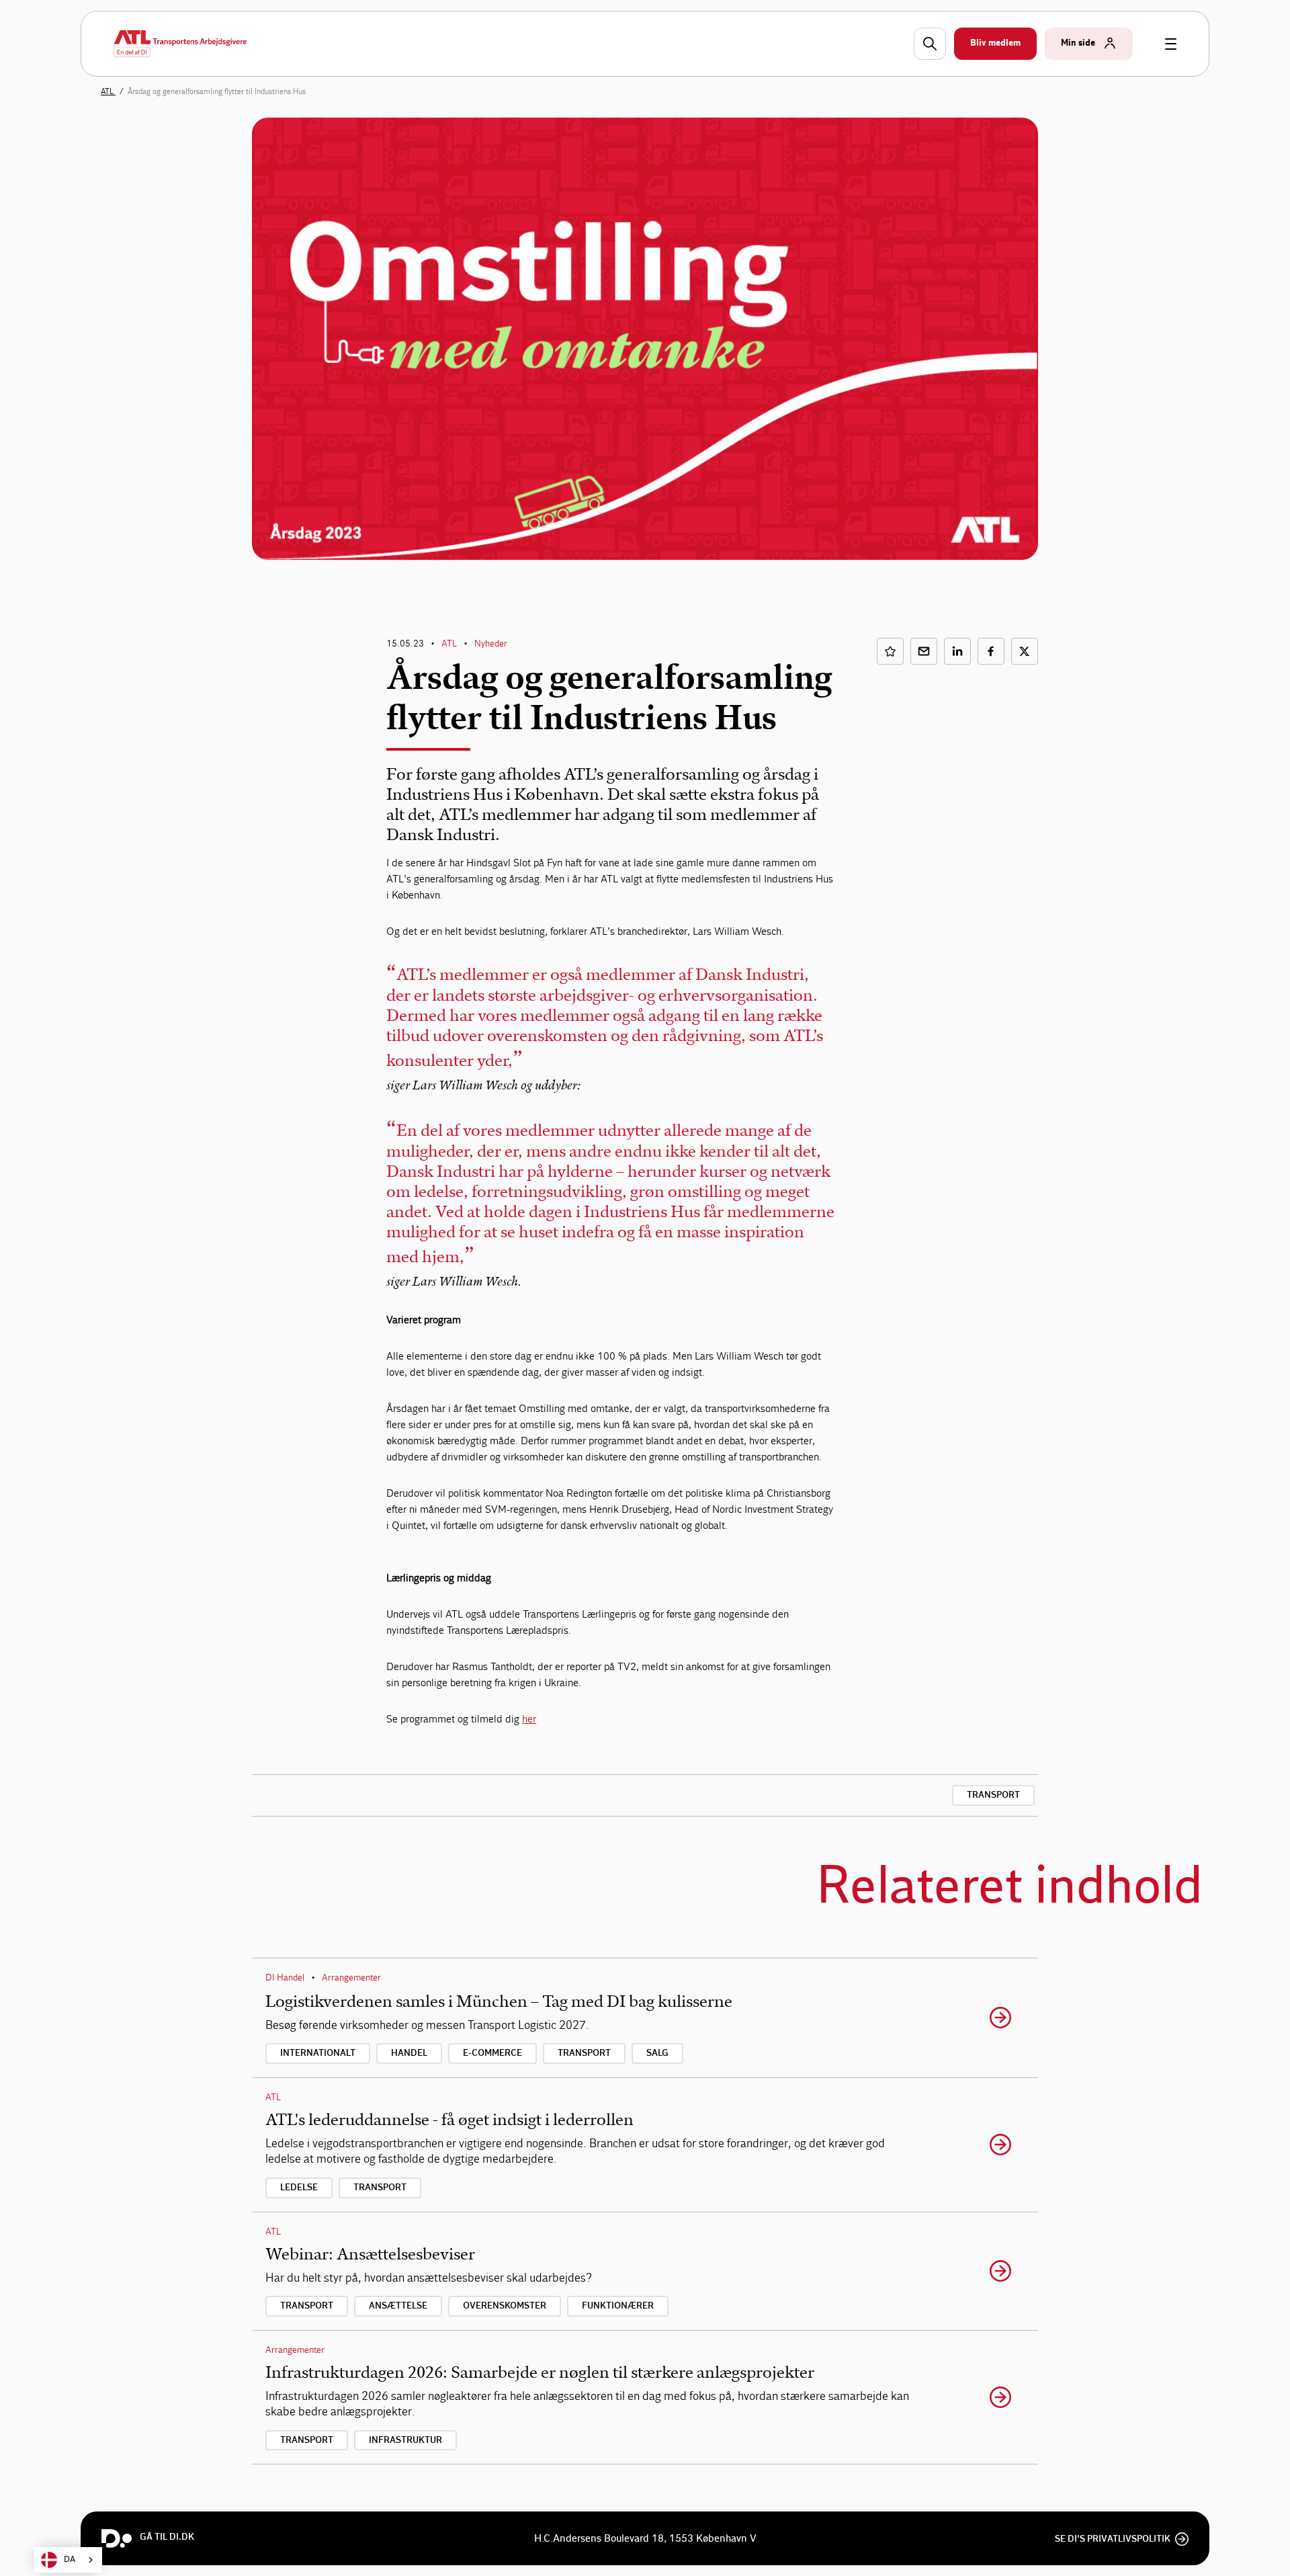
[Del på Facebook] (991, 651)
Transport (993, 1795)
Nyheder (491, 643)
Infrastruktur (405, 2440)
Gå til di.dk (167, 2537)
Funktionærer (618, 2306)
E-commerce (492, 2053)
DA (70, 2560)
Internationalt (318, 2053)
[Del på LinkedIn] (957, 651)
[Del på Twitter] (1025, 651)
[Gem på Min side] (890, 651)
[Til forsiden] (180, 44)
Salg (657, 2053)
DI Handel (285, 1978)
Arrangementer (351, 1978)
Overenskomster (505, 2306)
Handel (409, 2053)
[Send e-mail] (924, 651)
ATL (108, 91)
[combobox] (68, 2560)
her (529, 1719)
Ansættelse (398, 2306)
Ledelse (299, 2188)
